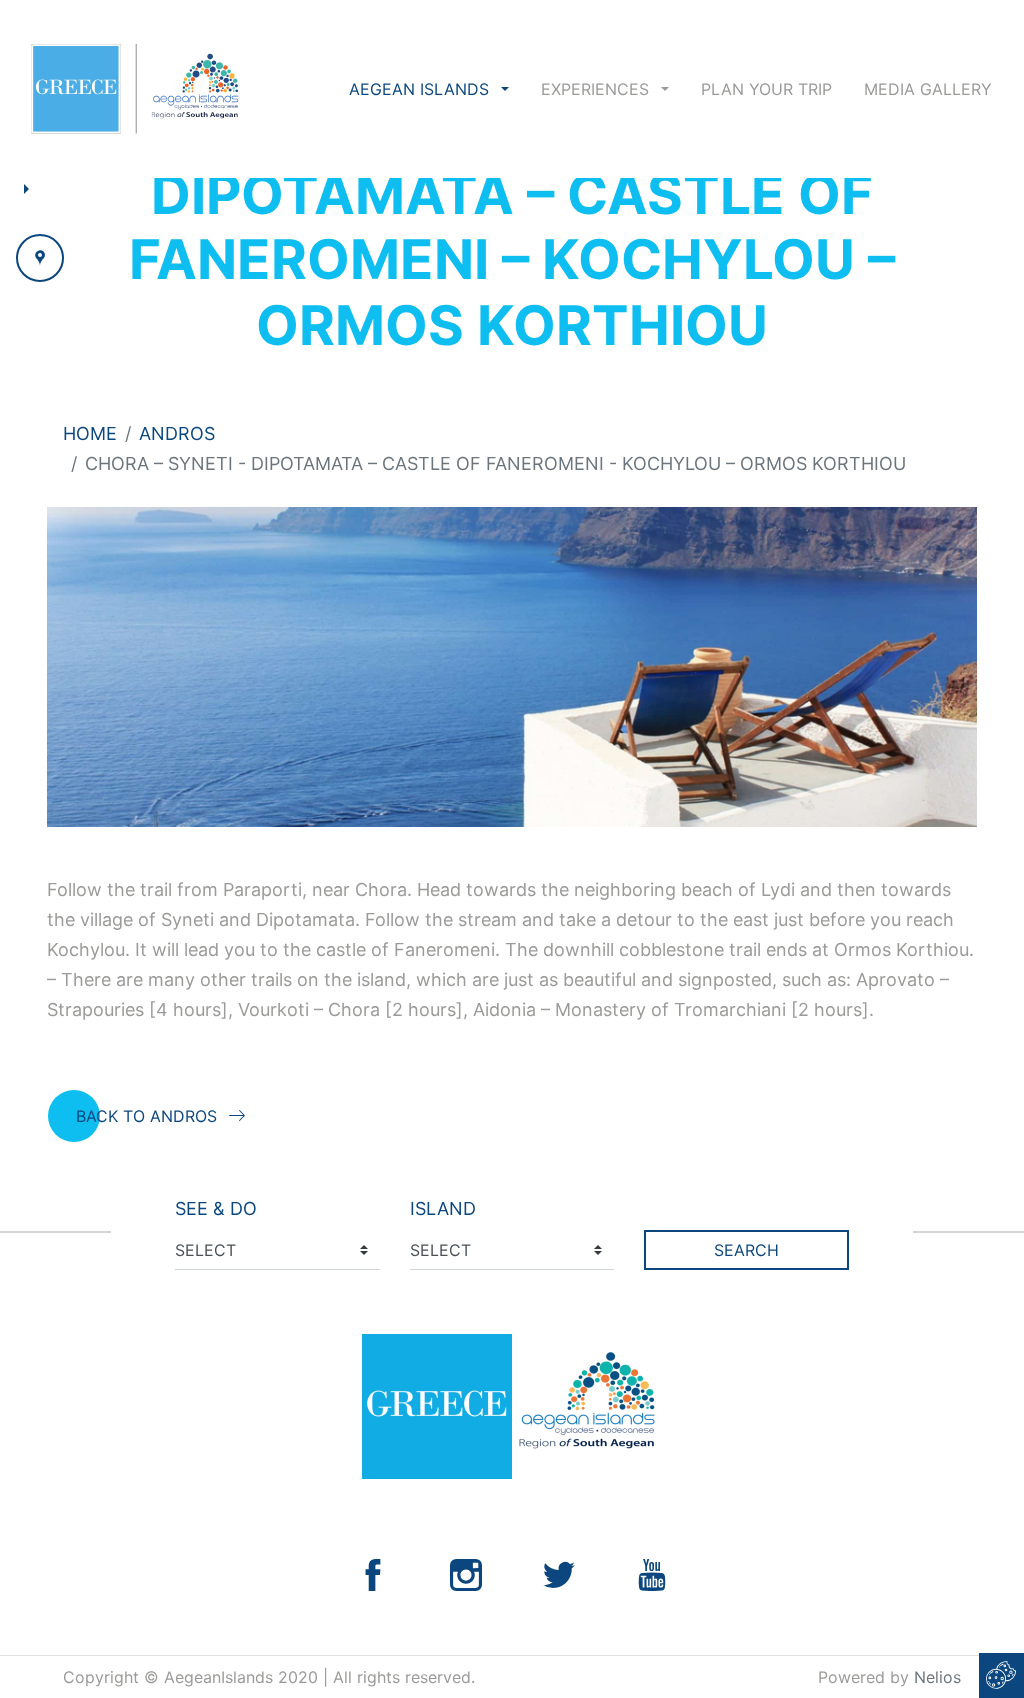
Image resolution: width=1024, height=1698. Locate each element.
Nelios (937, 1677)
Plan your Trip (766, 89)
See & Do (216, 1208)
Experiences (597, 89)
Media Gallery (928, 89)
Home (90, 433)
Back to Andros (146, 1116)
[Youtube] (652, 1573)
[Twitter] (559, 1573)
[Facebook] (373, 1573)
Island (443, 1208)
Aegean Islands (421, 89)
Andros (177, 433)
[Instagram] (466, 1573)
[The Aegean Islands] (134, 89)
